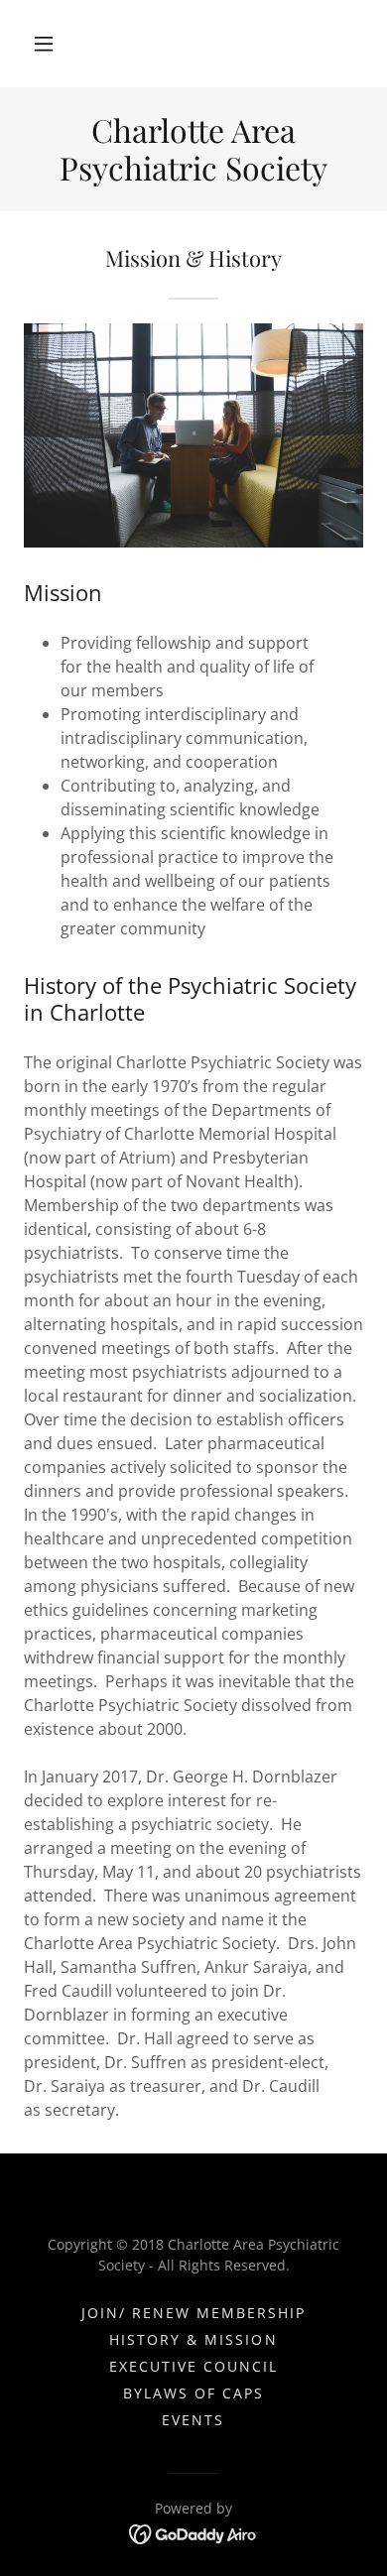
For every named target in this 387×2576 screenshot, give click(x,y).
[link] (193, 149)
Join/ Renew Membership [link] (193, 2313)
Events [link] (193, 2420)
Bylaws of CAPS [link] (193, 2393)
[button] (44, 44)
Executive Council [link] (193, 2366)
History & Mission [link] (193, 2339)
